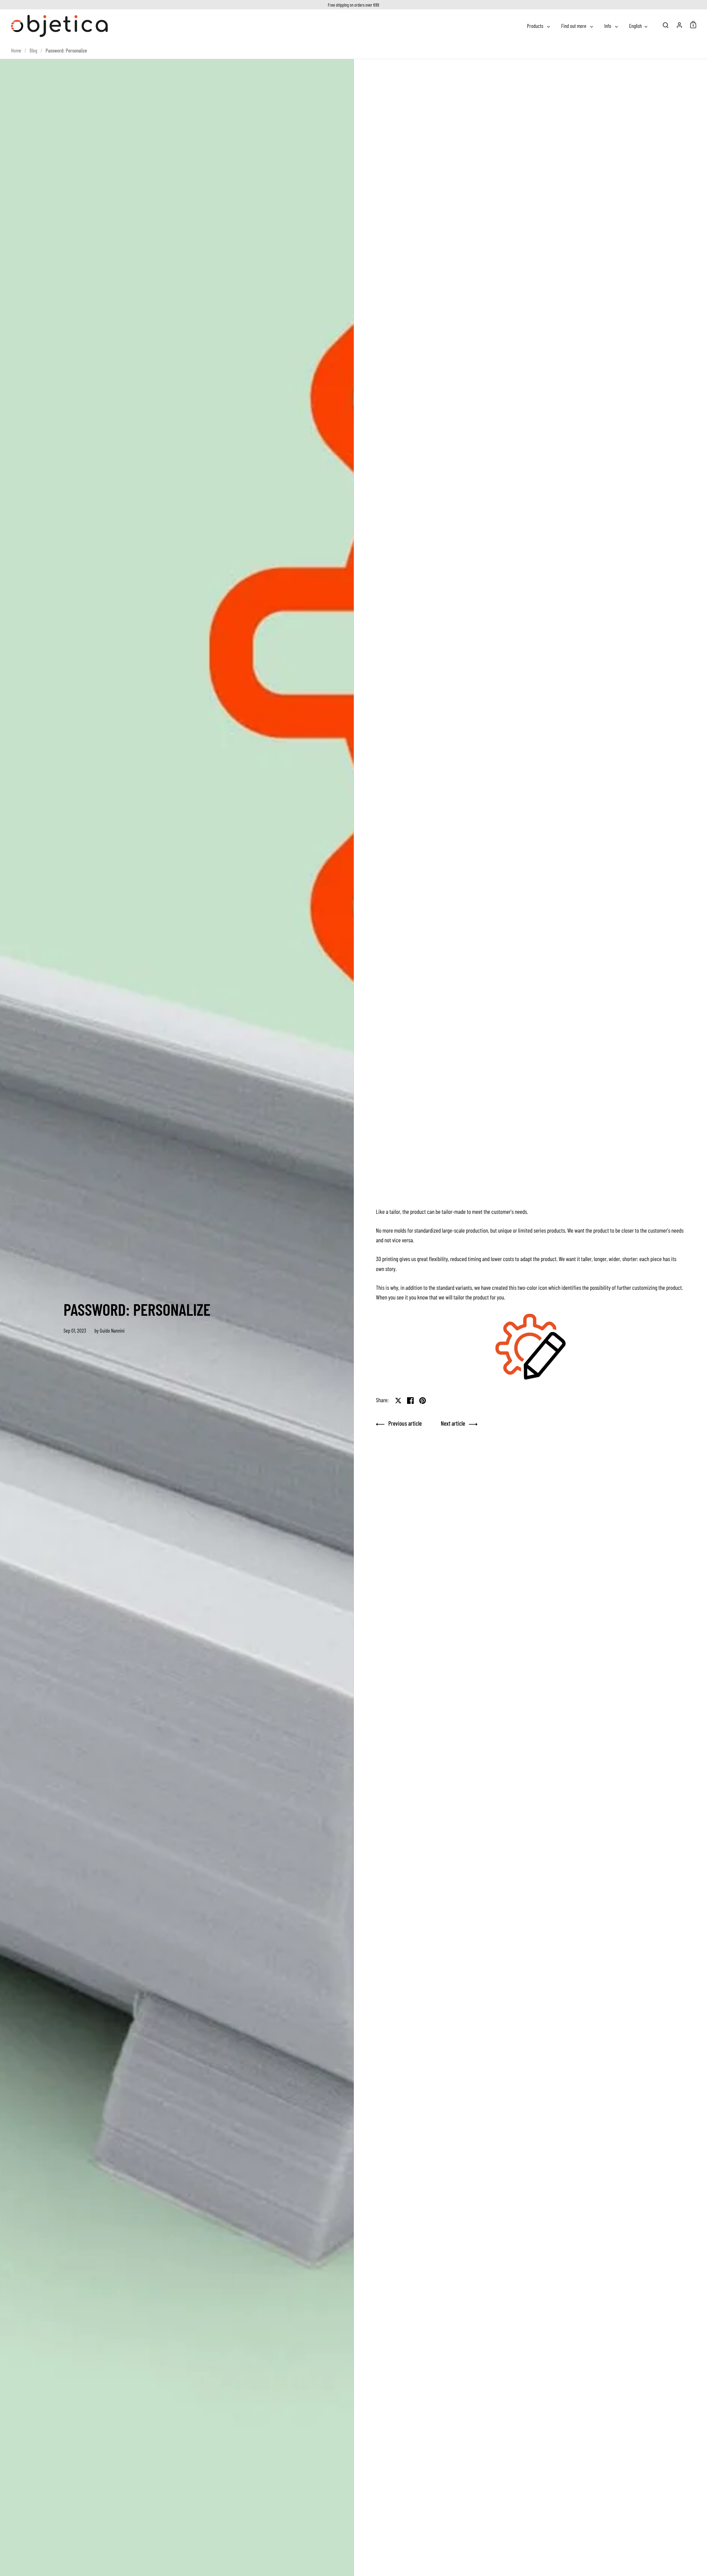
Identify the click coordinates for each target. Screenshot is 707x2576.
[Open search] (666, 25)
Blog (33, 50)
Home (16, 50)
